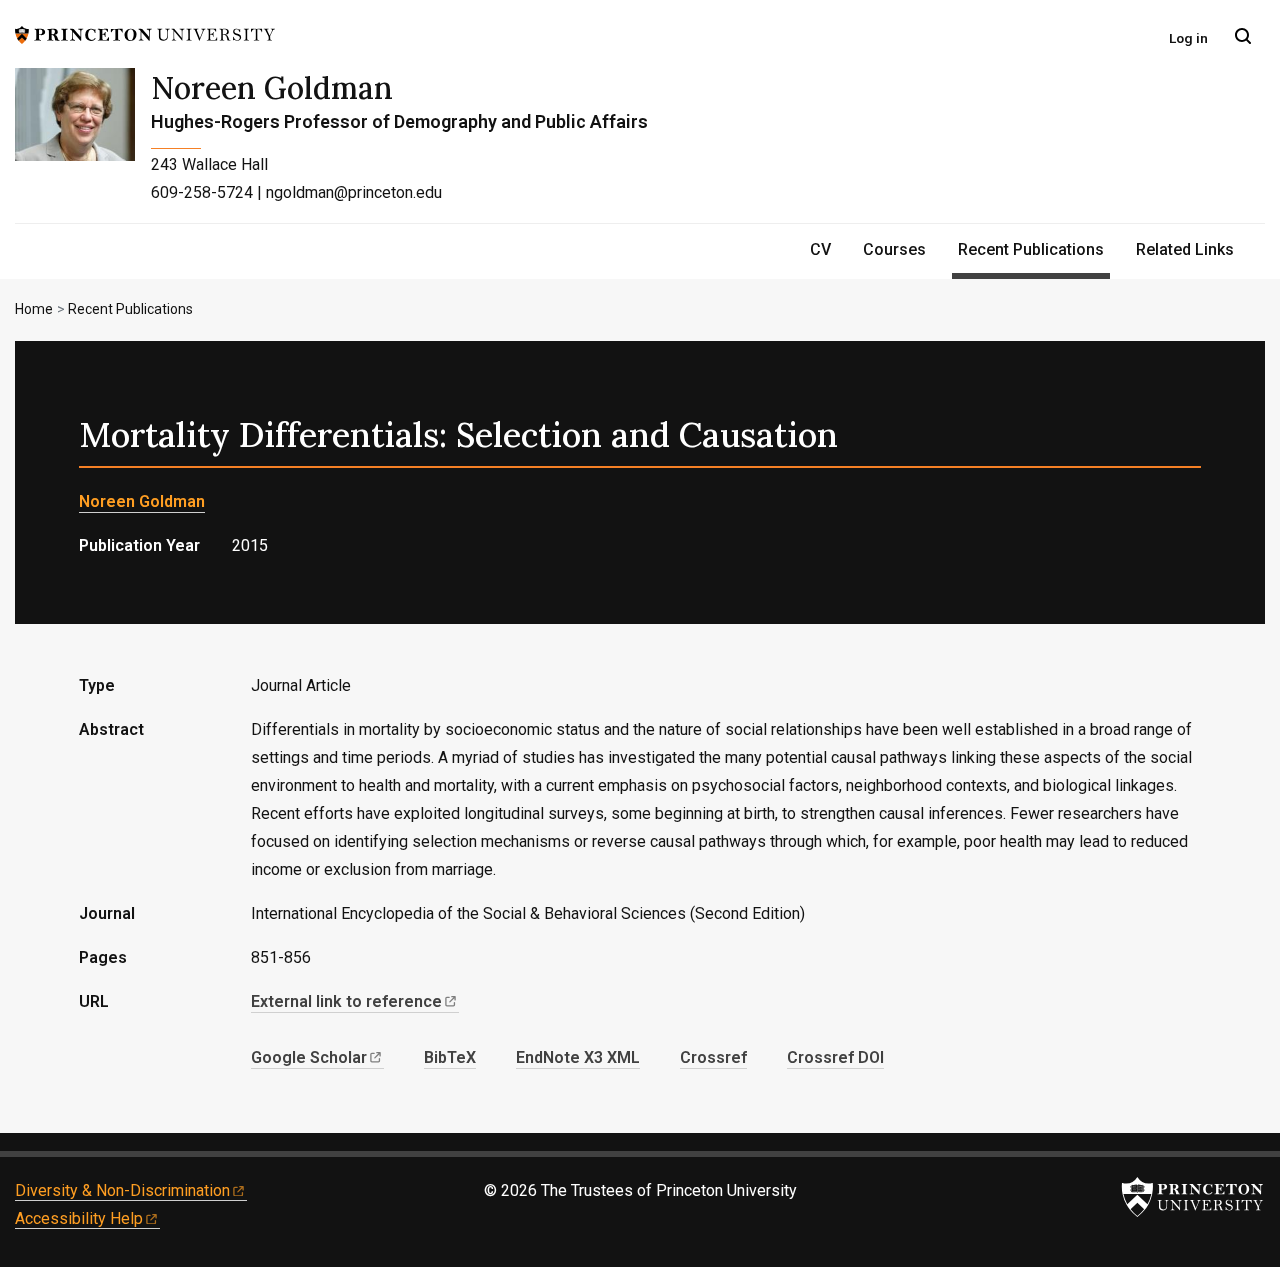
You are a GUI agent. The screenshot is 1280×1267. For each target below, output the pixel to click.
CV (820, 249)
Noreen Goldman (272, 88)
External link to (346, 1001)
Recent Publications (1034, 249)
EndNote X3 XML (578, 1057)
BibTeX (450, 1057)
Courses (894, 249)
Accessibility (79, 1218)
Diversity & (122, 1190)
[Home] (83, 145)
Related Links (1185, 249)
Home (34, 309)
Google (309, 1057)
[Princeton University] (145, 33)
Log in (1188, 38)
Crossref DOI (835, 1057)
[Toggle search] (1243, 36)
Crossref (713, 1057)
